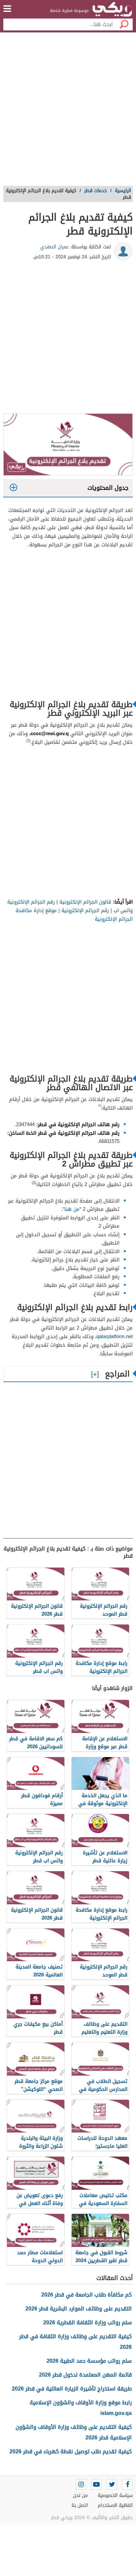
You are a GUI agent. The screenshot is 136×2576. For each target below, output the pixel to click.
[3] (34, 1183)
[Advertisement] (68, 111)
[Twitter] (112, 2484)
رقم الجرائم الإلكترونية (85, 910)
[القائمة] (7, 9)
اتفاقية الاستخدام (115, 2505)
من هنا (72, 1209)
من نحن (80, 2495)
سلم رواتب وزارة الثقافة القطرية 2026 (87, 2323)
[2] (100, 1105)
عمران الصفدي (54, 247)
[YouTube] (96, 2484)
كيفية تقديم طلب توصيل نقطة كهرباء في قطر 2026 (71, 2451)
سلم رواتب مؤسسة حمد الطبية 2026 (89, 2361)
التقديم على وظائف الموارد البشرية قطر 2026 (79, 2309)
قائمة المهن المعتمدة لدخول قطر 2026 (85, 2375)
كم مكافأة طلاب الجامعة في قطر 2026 (86, 2295)
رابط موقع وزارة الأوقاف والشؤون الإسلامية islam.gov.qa (81, 2408)
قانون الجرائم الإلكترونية (85, 902)
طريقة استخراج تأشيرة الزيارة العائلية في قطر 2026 (72, 2389)
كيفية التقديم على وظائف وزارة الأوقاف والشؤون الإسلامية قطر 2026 (74, 2432)
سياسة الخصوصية (115, 2495)
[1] (28, 741)
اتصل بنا (80, 2505)
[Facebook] (127, 2484)
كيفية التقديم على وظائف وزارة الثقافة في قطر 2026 (75, 2342)
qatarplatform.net (115, 1336)
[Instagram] (81, 2484)
